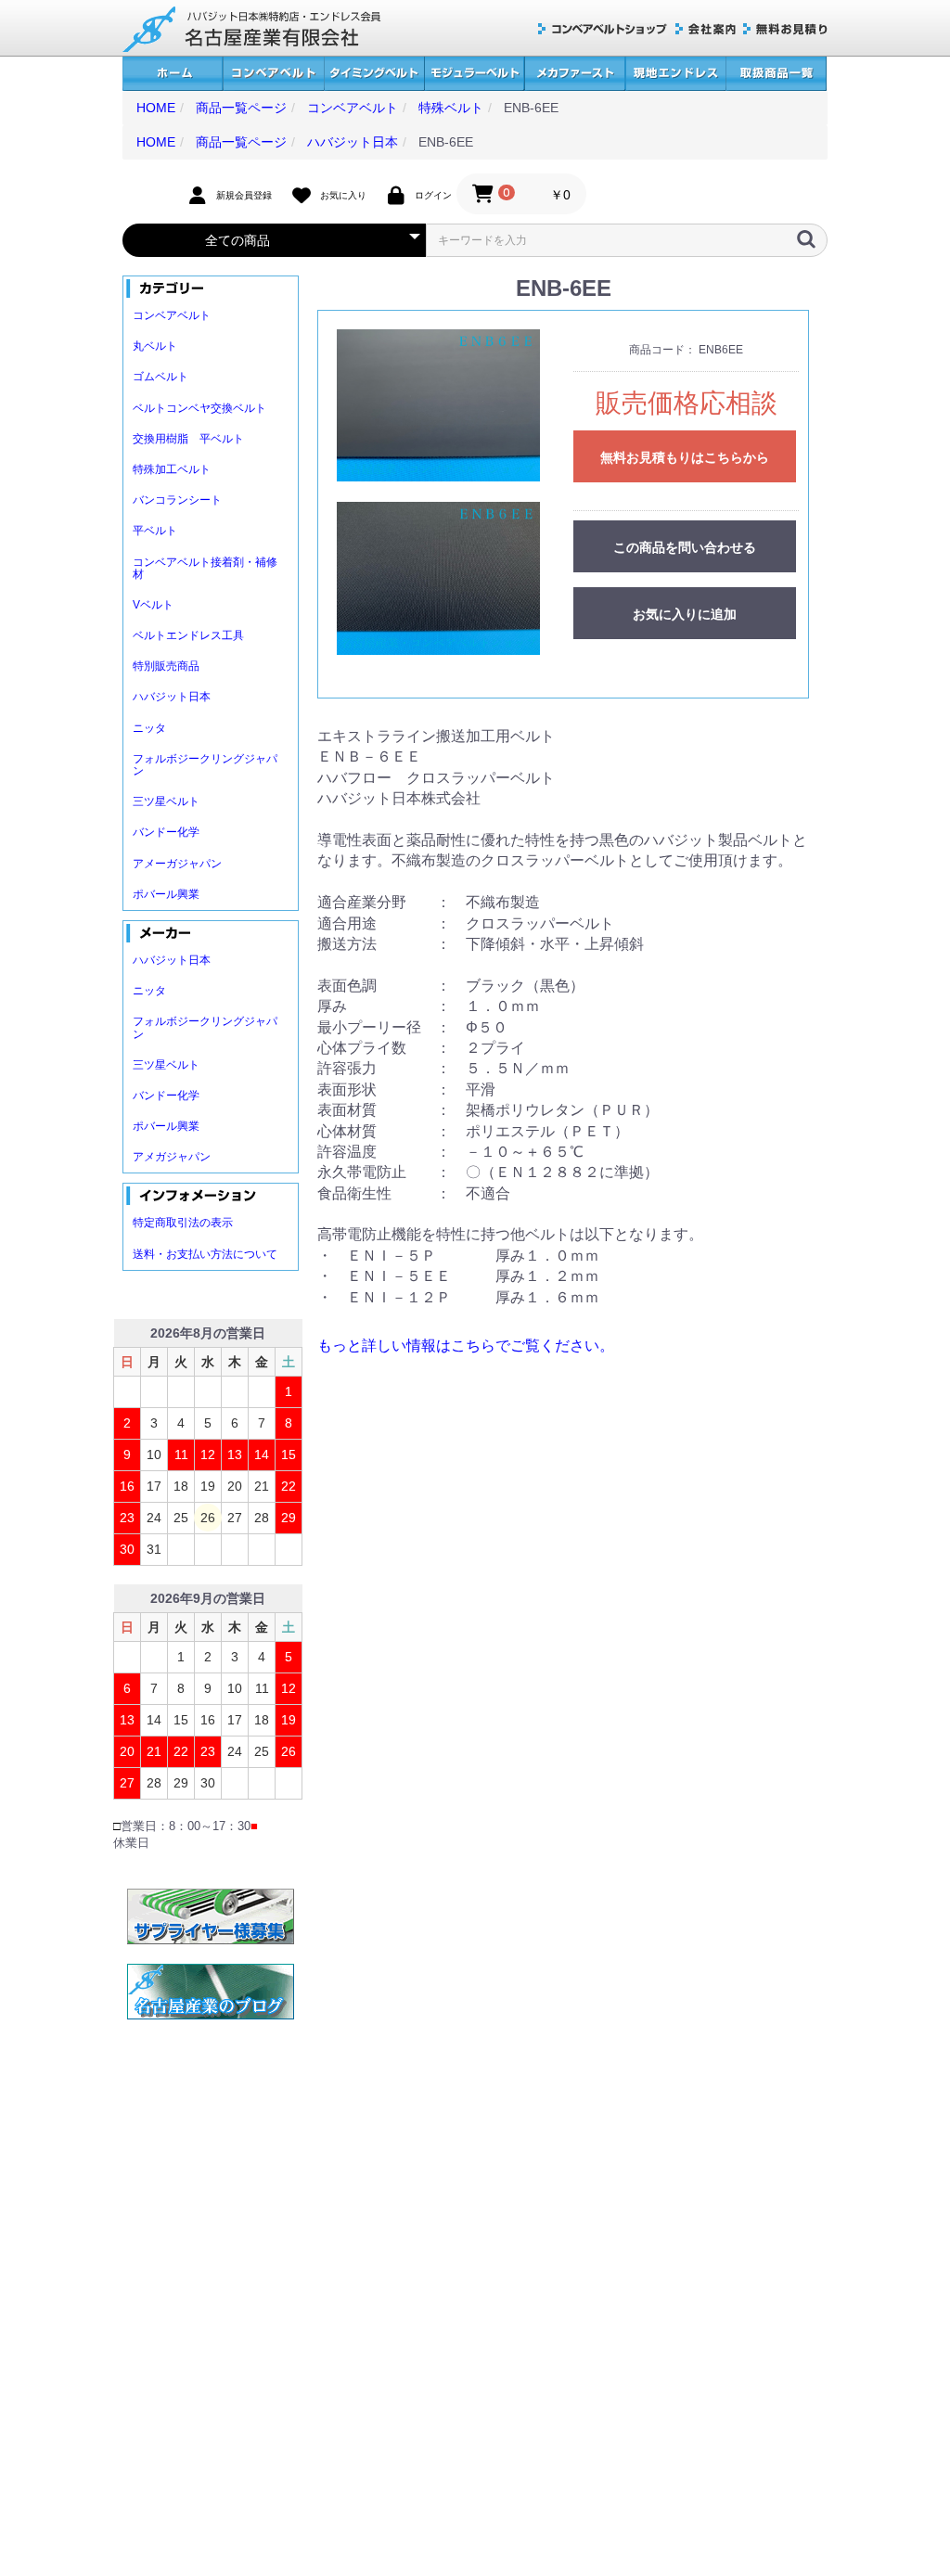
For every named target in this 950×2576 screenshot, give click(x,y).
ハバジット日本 (172, 697)
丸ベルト (155, 346)
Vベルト (153, 605)
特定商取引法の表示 (183, 1223)
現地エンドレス (675, 74)
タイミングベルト (374, 74)
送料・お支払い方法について (205, 1254)
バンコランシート (177, 500)
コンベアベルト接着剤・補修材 (205, 568)
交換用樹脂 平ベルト (188, 439)
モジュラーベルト (474, 74)
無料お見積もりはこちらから (685, 457)
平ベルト (155, 531)
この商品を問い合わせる (685, 547)
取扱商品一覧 (776, 74)
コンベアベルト (273, 74)
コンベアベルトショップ (603, 29)
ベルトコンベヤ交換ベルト (199, 408)
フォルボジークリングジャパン (205, 765)
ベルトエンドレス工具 (188, 635)
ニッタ (149, 728)
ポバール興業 (166, 894)
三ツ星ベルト (166, 801)
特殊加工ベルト (172, 469)
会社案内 (706, 29)
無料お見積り (785, 29)
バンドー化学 (166, 832)
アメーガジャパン (177, 864)
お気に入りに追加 (685, 614)
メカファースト (575, 74)
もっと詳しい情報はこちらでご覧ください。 (466, 1346)
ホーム (173, 74)
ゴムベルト (160, 377)
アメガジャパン (172, 1157)
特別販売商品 (166, 666)
